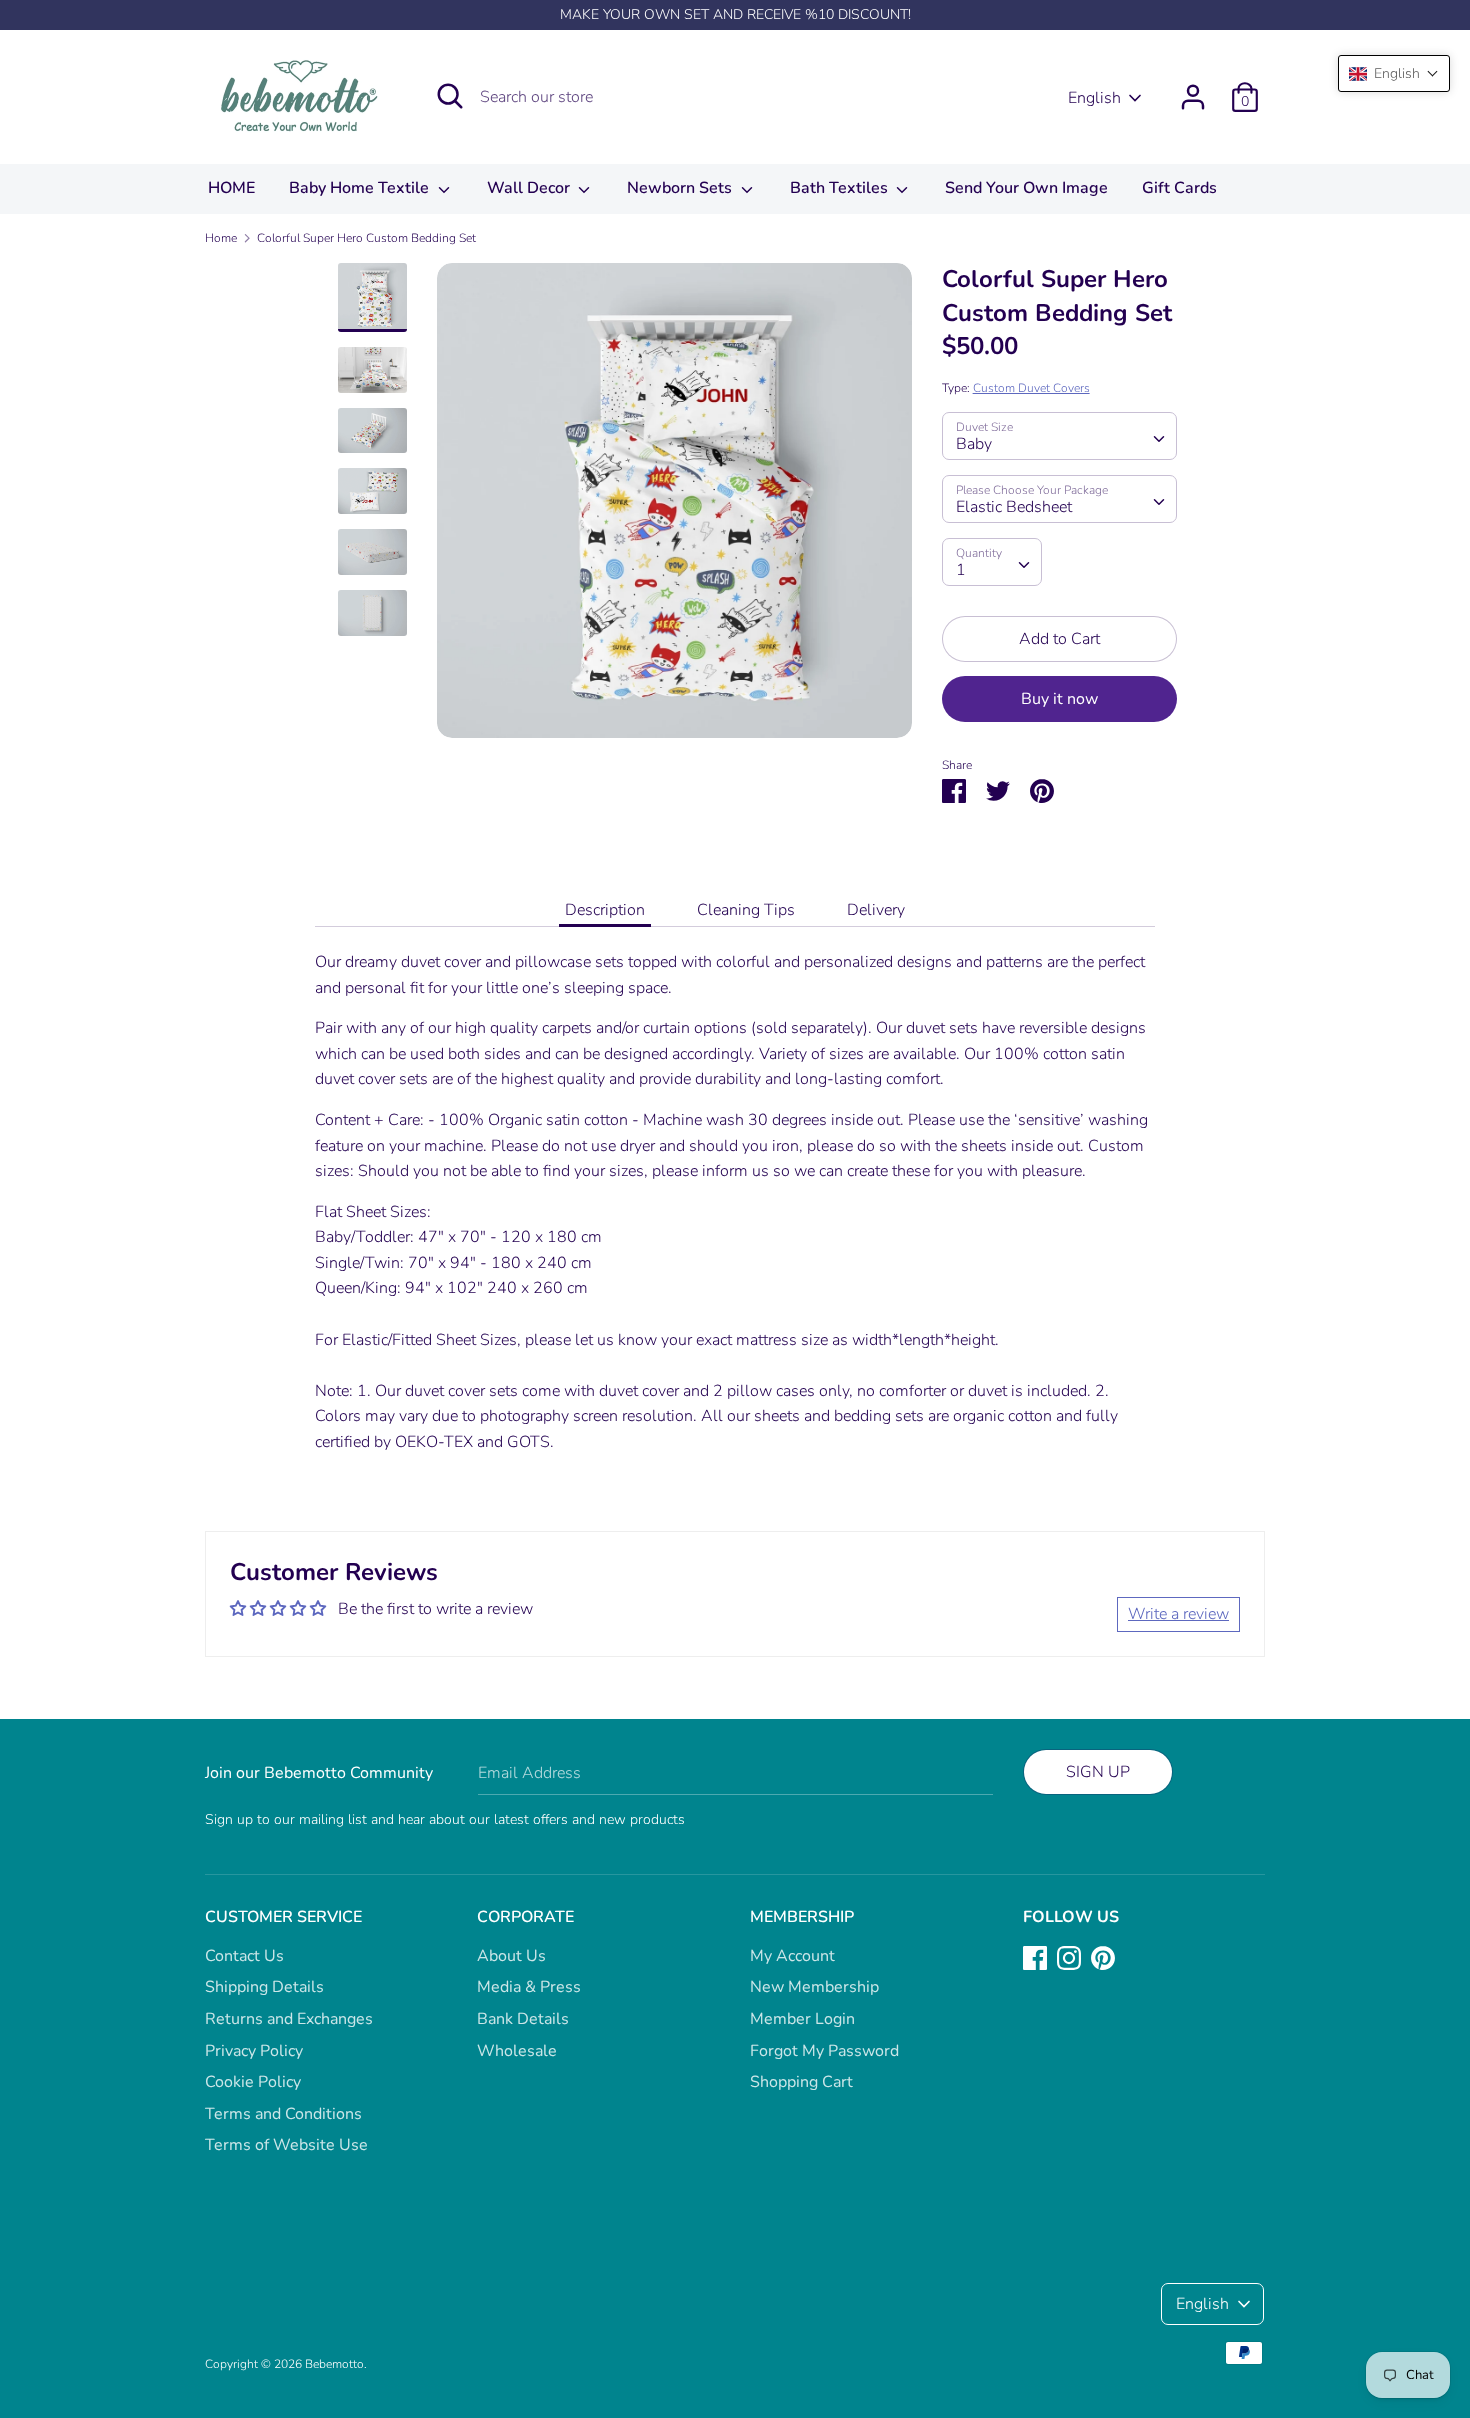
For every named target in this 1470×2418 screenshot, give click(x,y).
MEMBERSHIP (802, 1917)
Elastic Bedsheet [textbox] (1014, 507)
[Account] (1193, 89)
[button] (1394, 73)
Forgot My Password (824, 2051)
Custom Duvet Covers (1031, 388)
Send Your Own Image (1026, 188)
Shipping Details (264, 1987)
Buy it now (1059, 699)
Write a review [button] (1178, 1614)
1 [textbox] (961, 570)
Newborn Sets (681, 188)
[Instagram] (1069, 1957)
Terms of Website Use (286, 2145)
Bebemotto (334, 2364)
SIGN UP (1098, 1772)
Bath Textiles (841, 188)
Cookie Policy (253, 2082)
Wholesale (517, 2051)
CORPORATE (525, 1917)
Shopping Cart (801, 2082)
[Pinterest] (1103, 1957)
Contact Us (244, 1956)
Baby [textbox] (974, 444)
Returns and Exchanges (289, 2019)
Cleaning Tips (746, 910)
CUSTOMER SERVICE (283, 1917)
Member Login (802, 2019)
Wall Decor (530, 188)
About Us (511, 1956)
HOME (231, 188)
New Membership (814, 1987)
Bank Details (523, 2019)
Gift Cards (1179, 188)
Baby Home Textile (361, 188)
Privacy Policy (254, 2051)
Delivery (876, 910)
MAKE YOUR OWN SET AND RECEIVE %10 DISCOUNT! (735, 14)
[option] (674, 508)
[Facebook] (1035, 1957)
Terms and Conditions (283, 2114)
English (1094, 98)
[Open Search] (450, 96)
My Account (792, 1956)
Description (605, 910)
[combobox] (1059, 436)
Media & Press (529, 1987)
